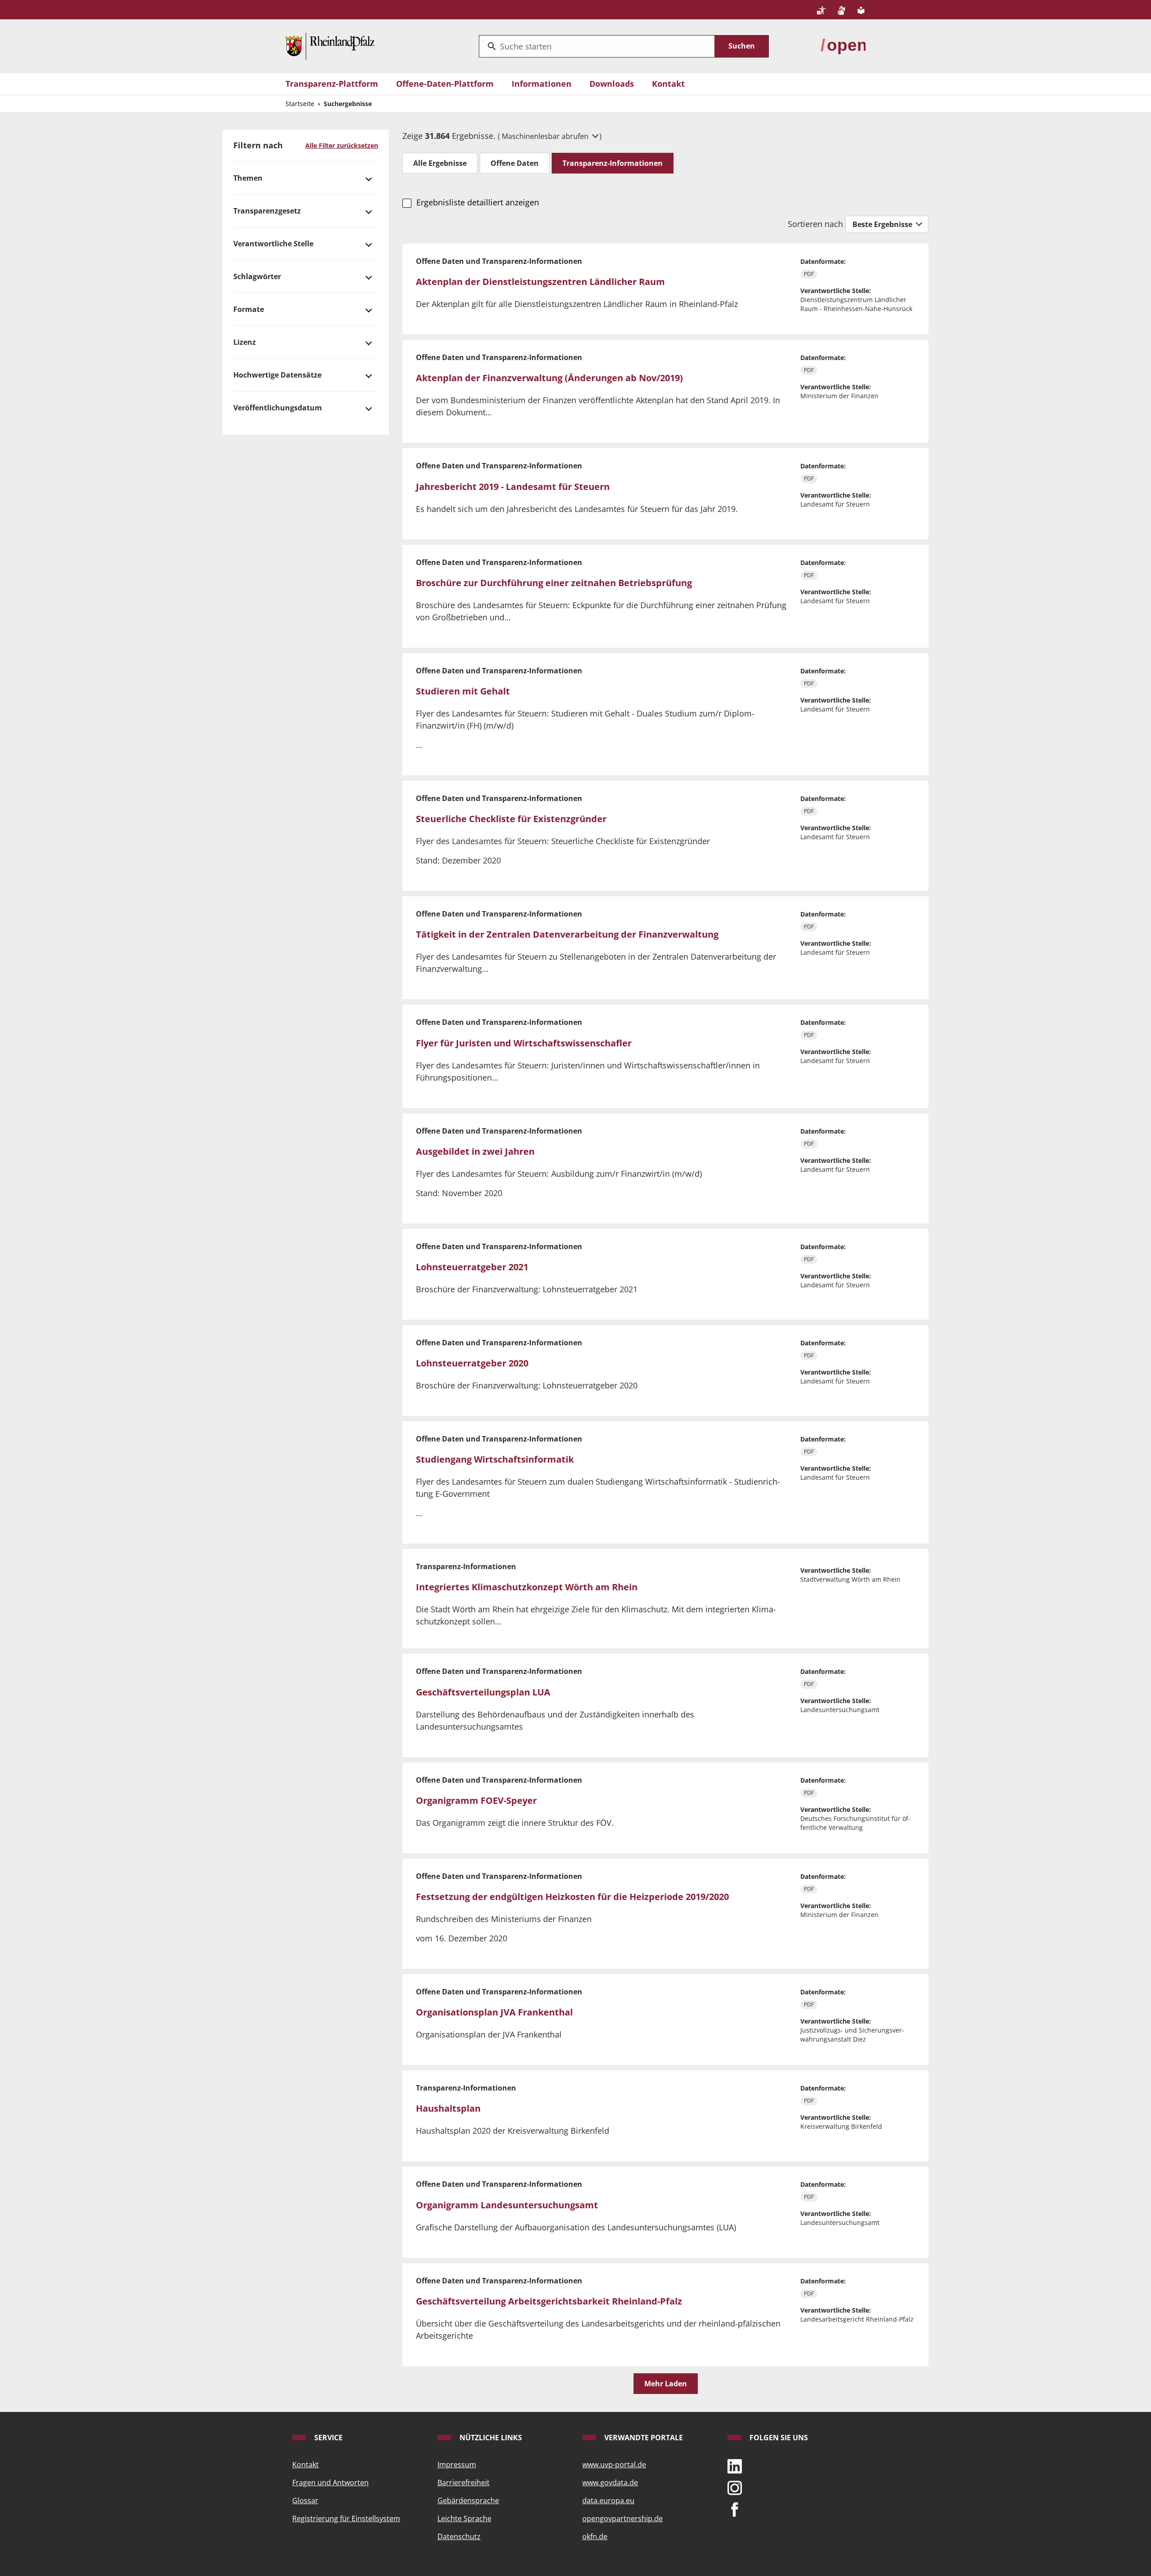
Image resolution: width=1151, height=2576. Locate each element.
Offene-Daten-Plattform (445, 84)
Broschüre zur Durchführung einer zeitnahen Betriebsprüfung (554, 583)
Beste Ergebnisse (883, 224)
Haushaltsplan (448, 2108)
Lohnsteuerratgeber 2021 (472, 1267)
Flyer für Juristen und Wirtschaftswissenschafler (524, 1043)
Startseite (300, 104)
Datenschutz (459, 2536)
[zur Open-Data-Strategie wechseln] (843, 45)
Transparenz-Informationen (613, 163)
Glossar (305, 2500)
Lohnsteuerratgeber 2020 (472, 1363)
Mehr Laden (666, 2384)
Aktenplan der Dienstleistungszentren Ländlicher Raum (540, 282)
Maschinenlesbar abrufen (546, 136)
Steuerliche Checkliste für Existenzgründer (511, 819)
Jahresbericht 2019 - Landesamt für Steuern (513, 487)
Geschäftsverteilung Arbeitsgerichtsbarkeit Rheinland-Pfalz (549, 2301)
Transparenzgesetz (267, 211)
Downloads (612, 84)
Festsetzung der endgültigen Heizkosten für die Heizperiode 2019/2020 (572, 1897)
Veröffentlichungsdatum (278, 408)
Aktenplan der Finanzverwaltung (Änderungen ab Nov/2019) (549, 378)
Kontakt (668, 84)
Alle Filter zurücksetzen (342, 145)
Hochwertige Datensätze (277, 375)
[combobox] (597, 46)
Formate (249, 309)
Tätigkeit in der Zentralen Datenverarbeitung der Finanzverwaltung (567, 934)
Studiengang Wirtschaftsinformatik (495, 1459)
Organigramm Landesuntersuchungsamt (507, 2205)
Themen (248, 178)
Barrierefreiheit (464, 2483)
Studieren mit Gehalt (463, 691)
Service (328, 2438)
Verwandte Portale (643, 2438)
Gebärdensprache (468, 2500)
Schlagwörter (257, 276)
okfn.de (595, 2536)
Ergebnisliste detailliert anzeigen (477, 202)
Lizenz (245, 342)
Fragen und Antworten (330, 2483)
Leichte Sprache (464, 2518)
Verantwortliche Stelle (273, 244)
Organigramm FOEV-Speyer (476, 1800)
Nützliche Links (490, 2438)
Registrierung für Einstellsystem (346, 2518)
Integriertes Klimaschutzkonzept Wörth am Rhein (527, 1587)
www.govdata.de (610, 2483)
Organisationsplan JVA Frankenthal (494, 2012)
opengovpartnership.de (622, 2518)
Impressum (457, 2465)
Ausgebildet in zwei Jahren (475, 1151)
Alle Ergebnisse (440, 163)
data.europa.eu (608, 2500)
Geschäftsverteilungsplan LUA (483, 1692)
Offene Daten (515, 163)
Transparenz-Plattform (332, 84)
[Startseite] (330, 45)
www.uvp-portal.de (614, 2465)
